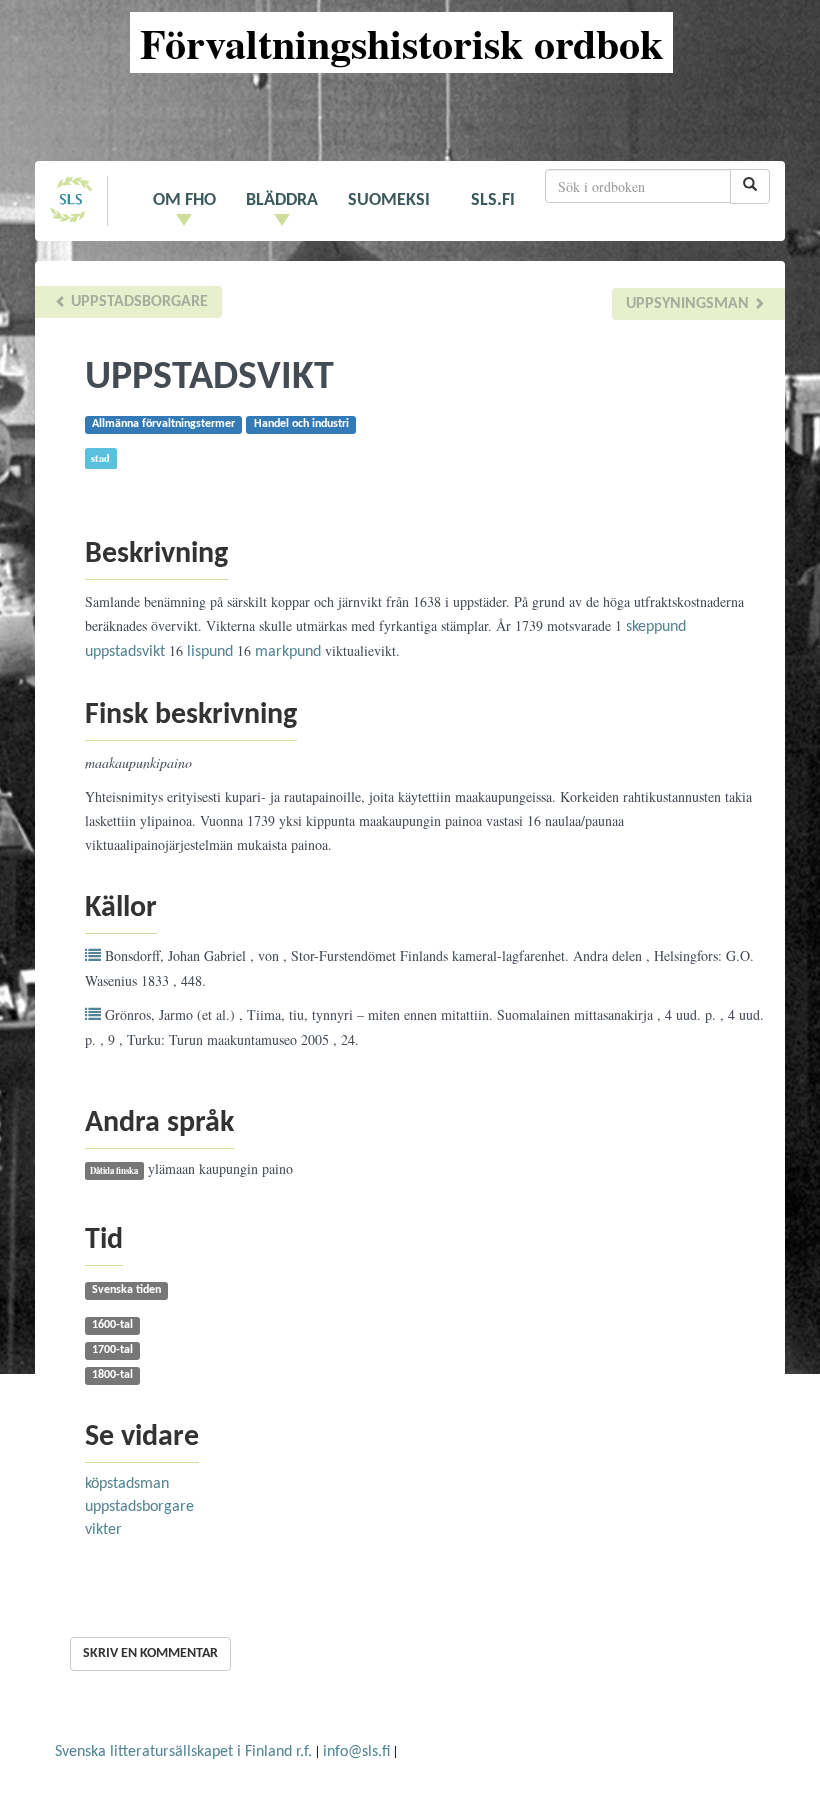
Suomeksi (389, 200)
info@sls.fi (356, 1752)
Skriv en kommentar (150, 1653)
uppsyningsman (689, 304)
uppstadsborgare (137, 302)
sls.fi (493, 200)
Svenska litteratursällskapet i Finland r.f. (183, 1752)
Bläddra (282, 200)
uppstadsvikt (125, 652)
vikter (103, 1530)
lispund (210, 652)
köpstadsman (127, 1484)
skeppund (656, 627)
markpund (288, 652)
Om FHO (184, 200)
